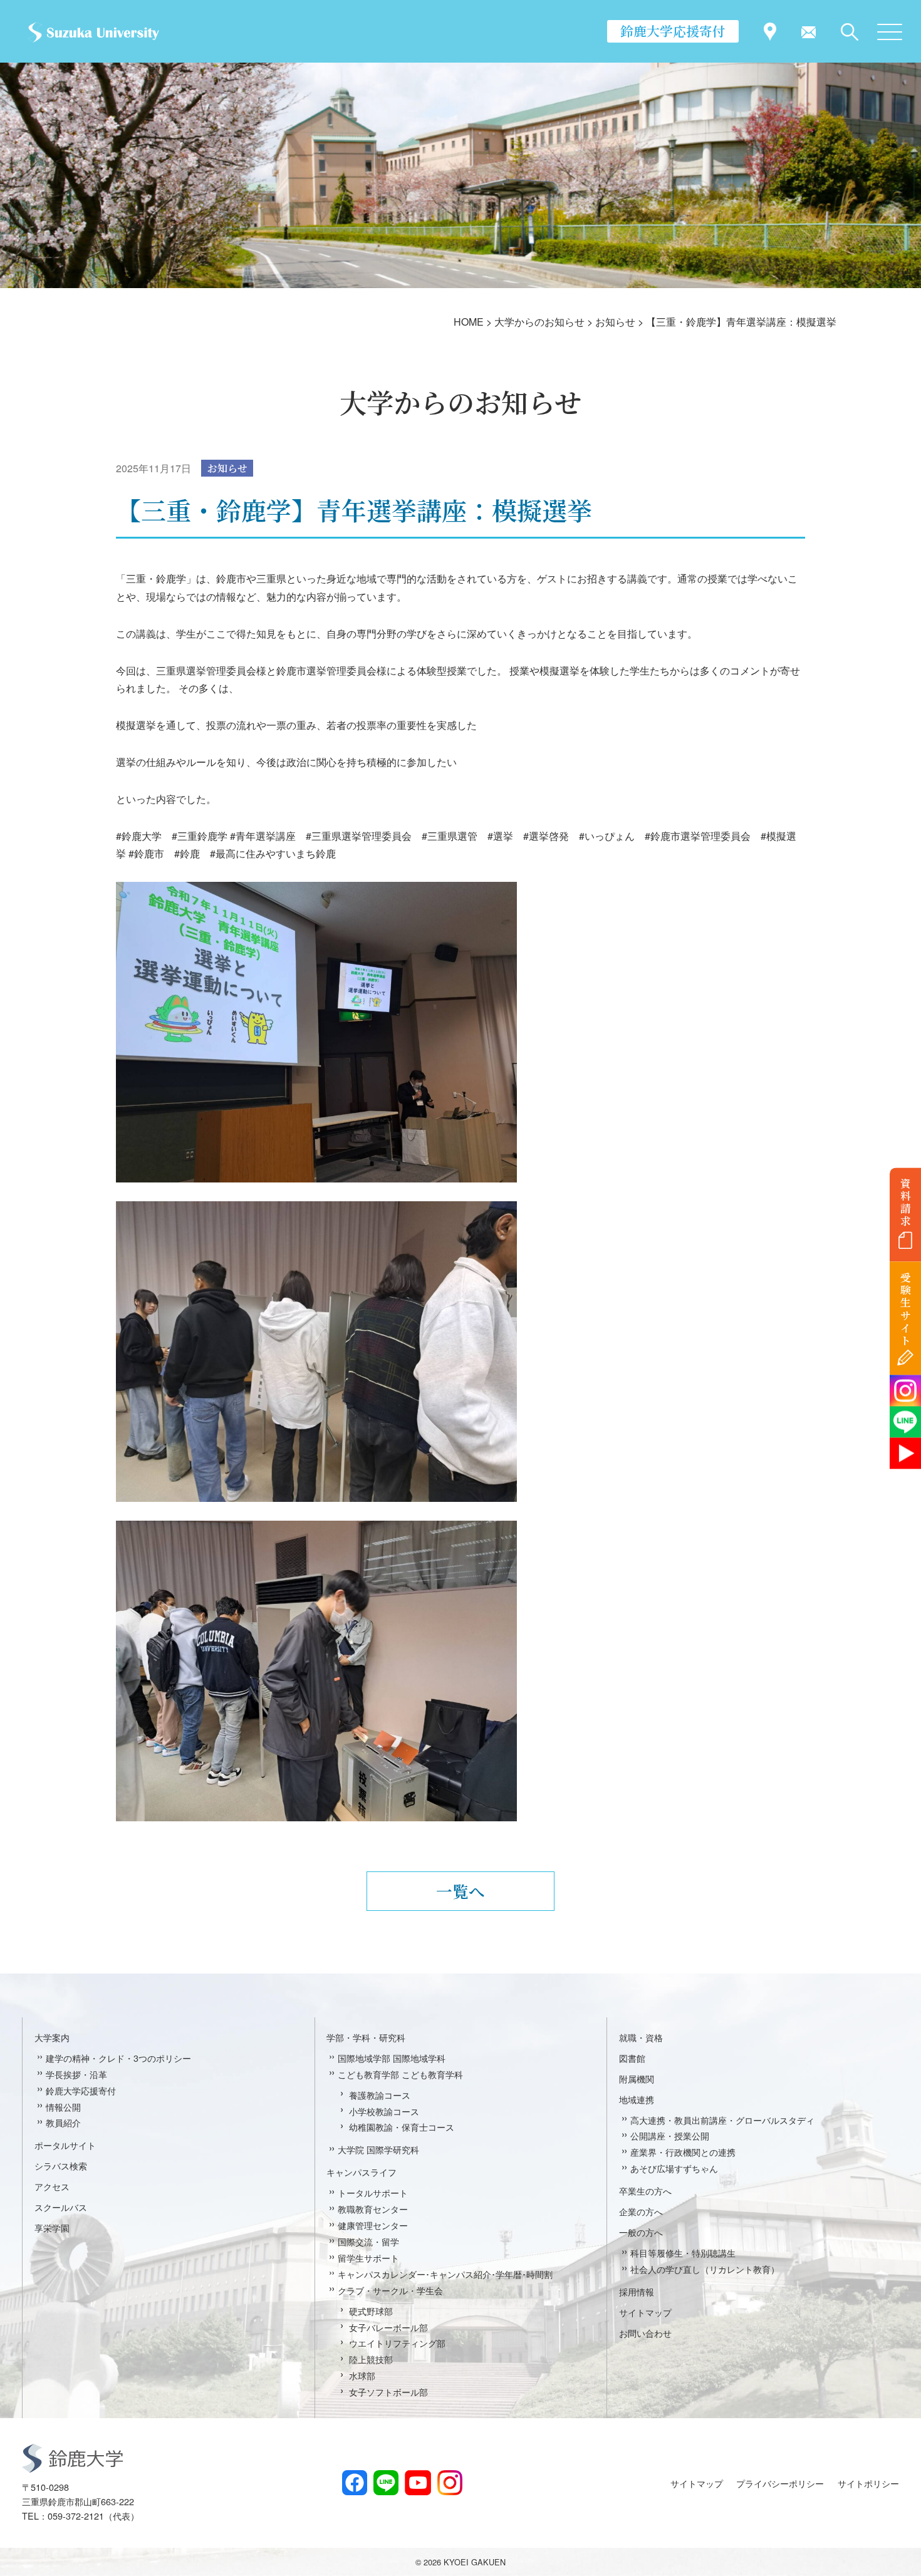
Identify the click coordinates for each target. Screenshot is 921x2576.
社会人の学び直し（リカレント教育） (705, 2269)
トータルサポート (373, 2192)
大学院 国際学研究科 (378, 2149)
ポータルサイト (65, 2145)
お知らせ (227, 468)
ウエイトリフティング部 (397, 2343)
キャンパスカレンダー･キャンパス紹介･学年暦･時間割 (445, 2274)
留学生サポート (368, 2258)
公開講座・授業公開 (670, 2135)
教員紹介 (63, 2122)
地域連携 (637, 2099)
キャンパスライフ (362, 2172)
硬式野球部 (371, 2311)
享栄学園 (52, 2227)
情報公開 (63, 2107)
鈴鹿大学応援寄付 (673, 31)
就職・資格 (641, 2037)
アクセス (52, 2186)
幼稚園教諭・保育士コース (402, 2127)
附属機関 (637, 2078)
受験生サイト (906, 1309)
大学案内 (52, 2037)
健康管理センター (373, 2225)
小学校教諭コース (384, 2111)
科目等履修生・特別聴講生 (683, 2253)
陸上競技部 (371, 2359)
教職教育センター (373, 2209)
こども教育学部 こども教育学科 (400, 2074)
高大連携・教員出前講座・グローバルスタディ (722, 2120)
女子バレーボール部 (388, 2327)
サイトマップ (645, 2312)
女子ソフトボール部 (388, 2392)
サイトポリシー (868, 2483)
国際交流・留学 (368, 2241)
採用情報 (637, 2291)
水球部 (362, 2375)
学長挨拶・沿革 (76, 2074)
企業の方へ (641, 2211)
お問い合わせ (645, 2333)
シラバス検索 (61, 2165)
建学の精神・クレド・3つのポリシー (118, 2058)
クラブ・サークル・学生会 (390, 2290)
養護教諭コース (380, 2095)
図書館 (632, 2058)
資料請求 (906, 1202)
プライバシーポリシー (780, 2483)
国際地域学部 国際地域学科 (392, 2058)
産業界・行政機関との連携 (683, 2152)
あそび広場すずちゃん (674, 2168)
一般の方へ (641, 2232)
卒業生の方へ (645, 2191)
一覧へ (460, 1891)
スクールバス (61, 2207)
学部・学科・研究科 (366, 2037)
